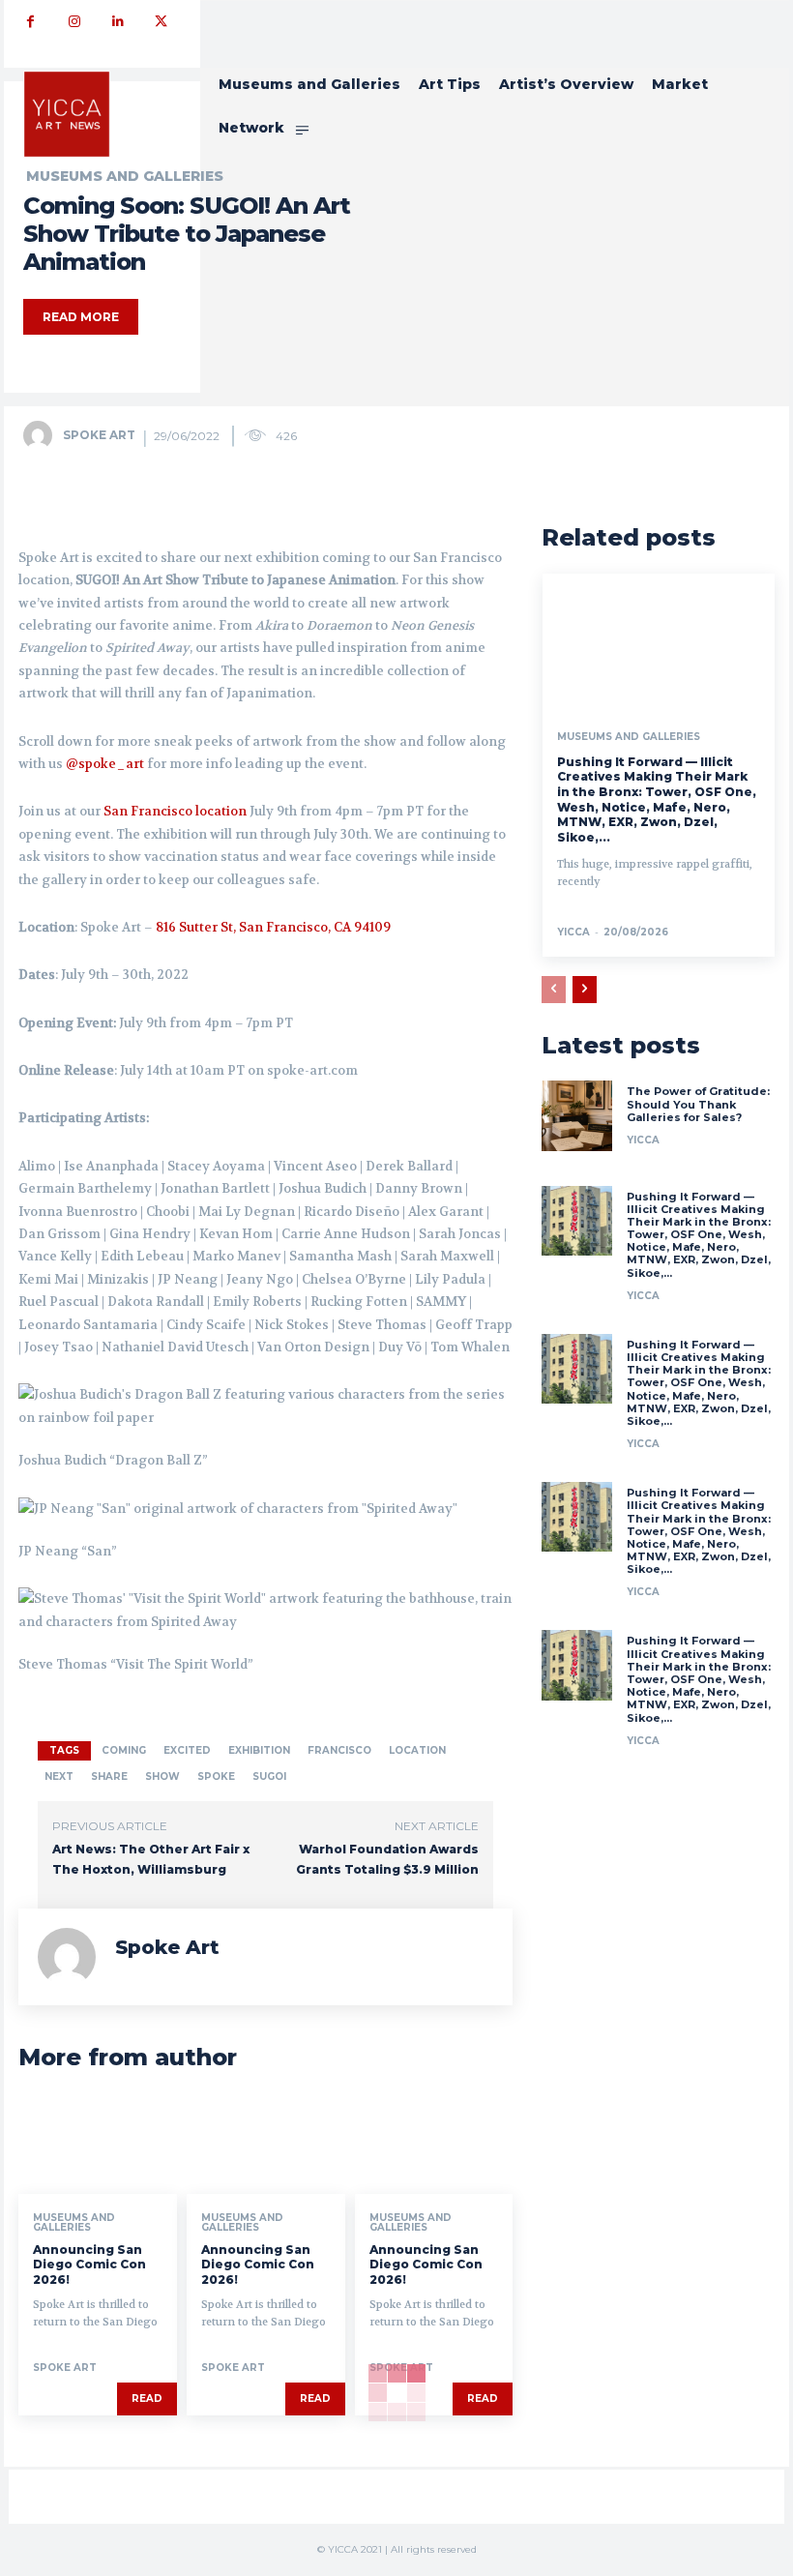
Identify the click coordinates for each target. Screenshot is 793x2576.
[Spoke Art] (42, 435)
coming (124, 1750)
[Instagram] (74, 22)
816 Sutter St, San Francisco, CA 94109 (273, 927)
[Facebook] (30, 22)
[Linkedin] (117, 22)
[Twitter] (161, 22)
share (109, 1777)
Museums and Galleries (74, 2223)
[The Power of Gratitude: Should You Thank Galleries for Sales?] (576, 1115)
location (417, 1750)
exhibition (259, 1750)
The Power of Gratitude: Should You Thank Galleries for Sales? (698, 1104)
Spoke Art (99, 435)
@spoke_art (105, 764)
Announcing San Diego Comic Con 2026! (89, 2265)
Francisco (339, 1750)
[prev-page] (554, 990)
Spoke (216, 1777)
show (162, 1777)
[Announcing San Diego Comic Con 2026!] (98, 2146)
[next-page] (585, 990)
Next (59, 1777)
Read (147, 2398)
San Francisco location (175, 811)
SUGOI (269, 1777)
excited (187, 1750)
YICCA (573, 932)
